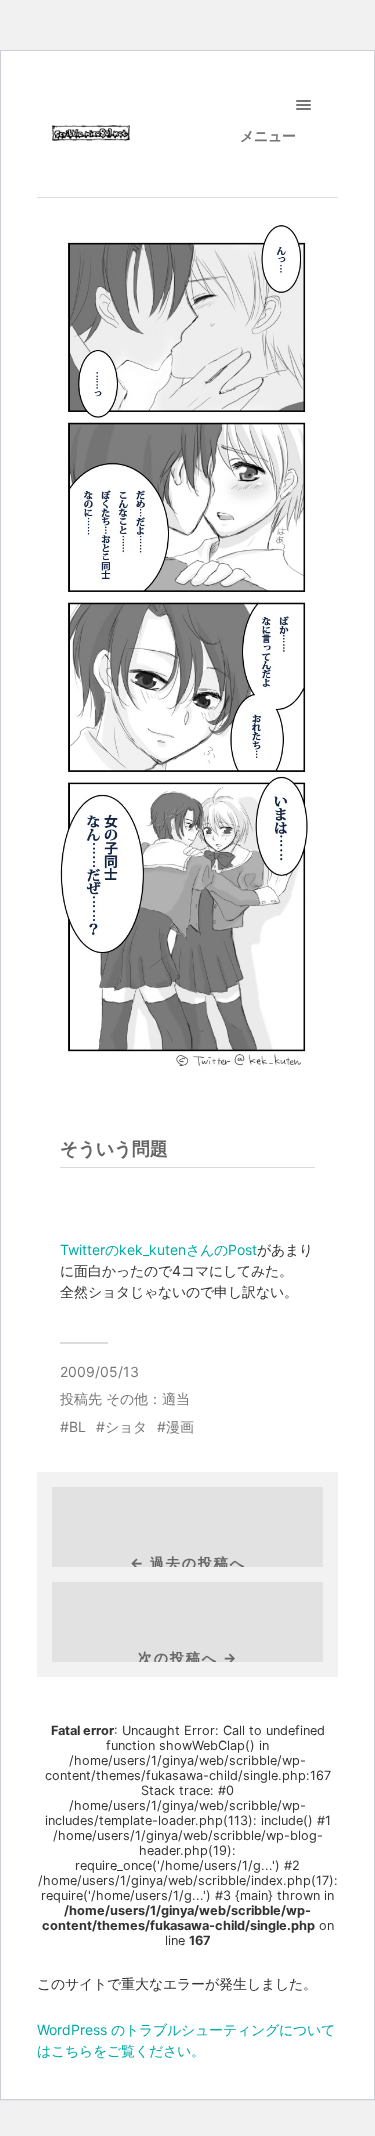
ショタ (126, 1426)
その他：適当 (148, 1398)
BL (77, 1426)
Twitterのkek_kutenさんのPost (158, 1249)
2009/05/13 (99, 1371)
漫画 (180, 1426)
